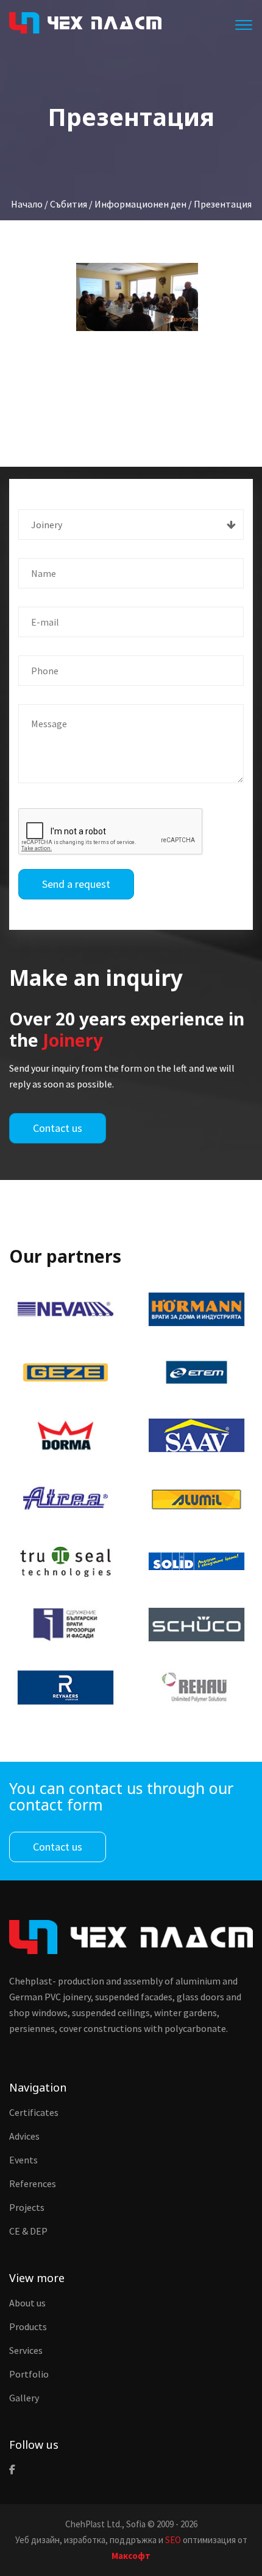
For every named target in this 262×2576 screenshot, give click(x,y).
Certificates (34, 2112)
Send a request (76, 884)
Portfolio (29, 2374)
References (33, 2183)
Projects (27, 2207)
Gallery (24, 2398)
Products (28, 2326)
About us (27, 2303)
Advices (24, 2136)
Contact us (58, 1128)
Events (23, 2160)
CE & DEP (28, 2231)
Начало (27, 204)
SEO (173, 2540)
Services (26, 2350)
